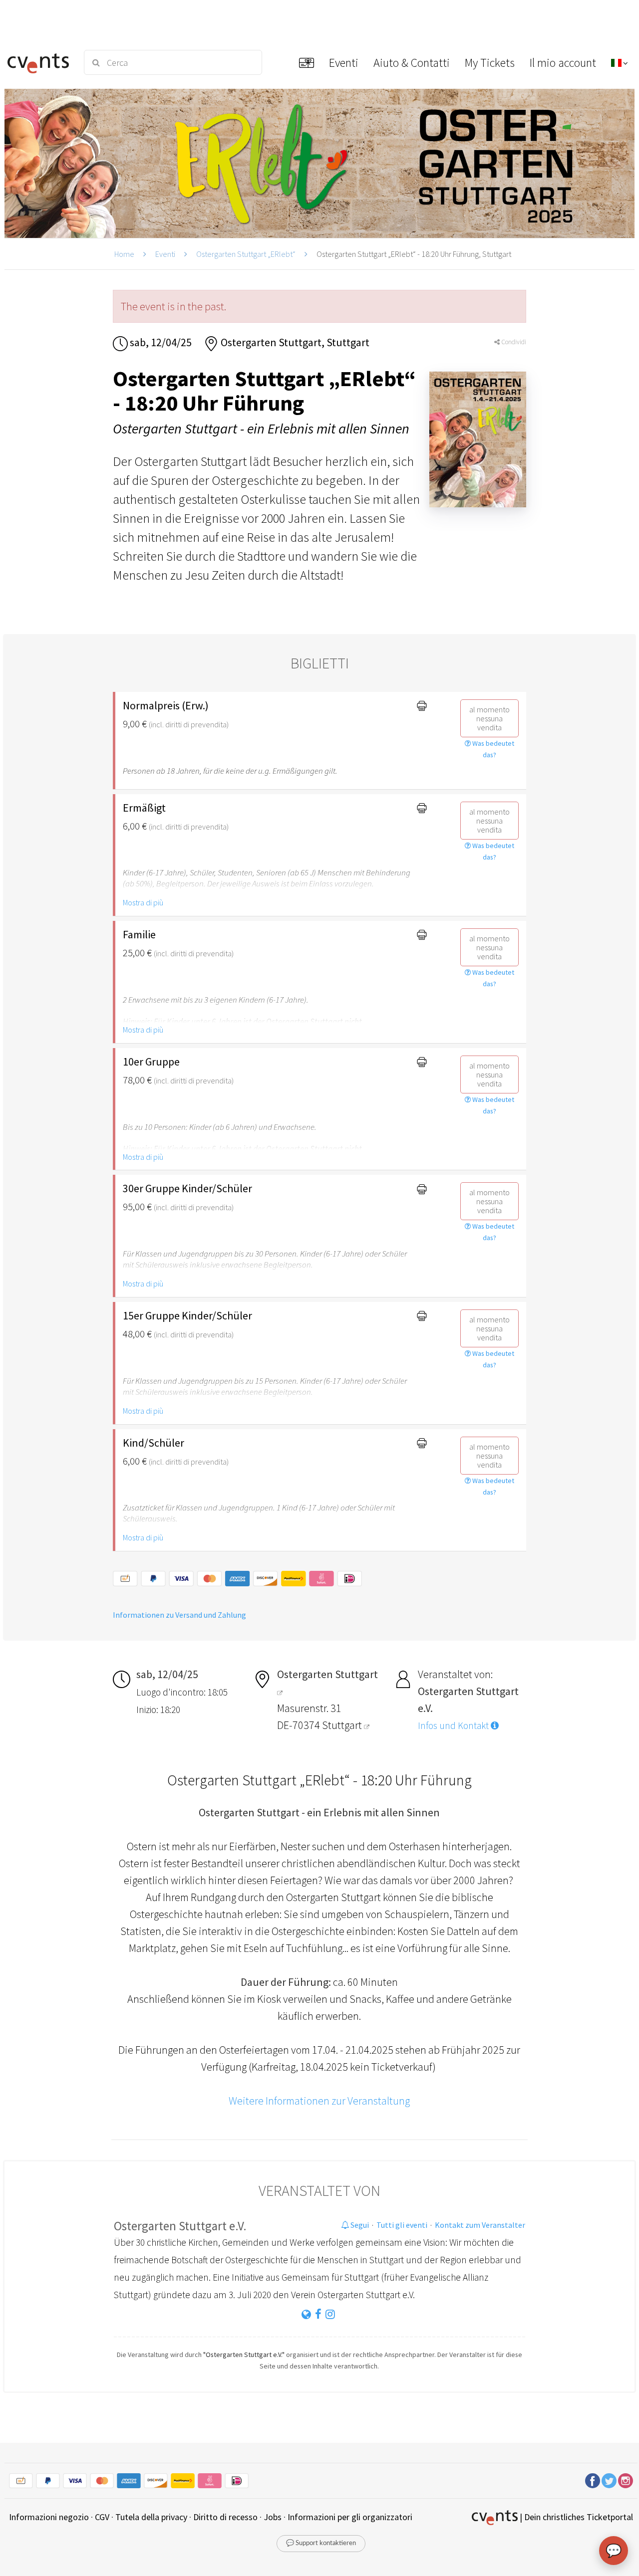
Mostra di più (143, 902)
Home (124, 254)
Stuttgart (343, 1725)
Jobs (273, 2517)
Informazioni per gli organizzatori (350, 2517)
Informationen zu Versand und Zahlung (179, 1615)
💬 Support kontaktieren (321, 2543)
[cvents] (39, 62)
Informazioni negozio (49, 2517)
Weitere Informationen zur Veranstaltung (319, 2101)
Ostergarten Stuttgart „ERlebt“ (246, 254)
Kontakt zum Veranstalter (480, 2225)
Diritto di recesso (225, 2517)
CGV (102, 2517)
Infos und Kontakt (454, 1725)
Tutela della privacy (151, 2517)
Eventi (165, 254)
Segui (359, 2225)
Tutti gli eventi (402, 2225)
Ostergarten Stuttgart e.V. (180, 2226)
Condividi (513, 342)
